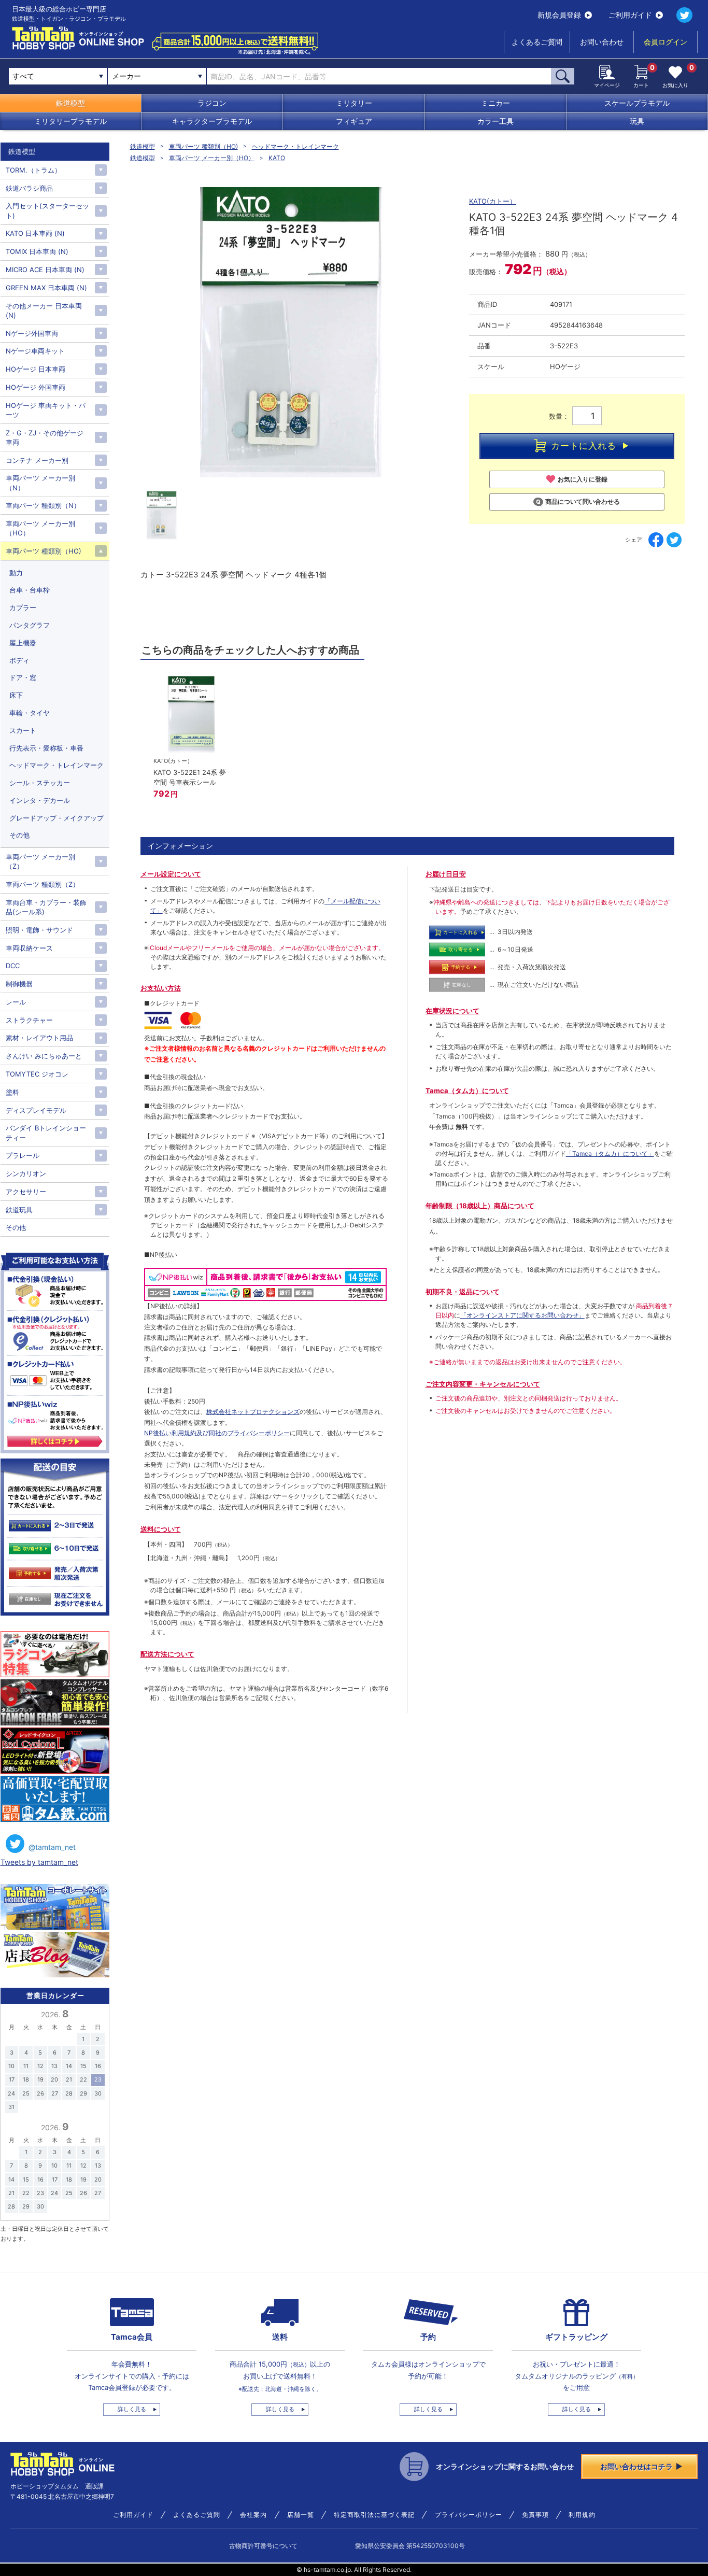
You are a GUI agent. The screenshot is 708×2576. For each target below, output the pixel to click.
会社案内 (253, 2515)
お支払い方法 (161, 988)
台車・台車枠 (30, 590)
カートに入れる (584, 446)
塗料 (12, 1092)
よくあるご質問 (537, 42)
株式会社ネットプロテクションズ (253, 1412)
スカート (23, 730)
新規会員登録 (559, 15)
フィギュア (354, 121)
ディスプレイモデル (36, 1110)
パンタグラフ (30, 625)
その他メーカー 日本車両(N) (44, 310)
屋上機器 (23, 643)
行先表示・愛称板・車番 (46, 748)
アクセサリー (26, 1192)
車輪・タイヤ (30, 713)
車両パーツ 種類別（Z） (43, 884)
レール (16, 1002)
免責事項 (535, 2515)
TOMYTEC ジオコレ (37, 1074)
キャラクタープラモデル (212, 121)
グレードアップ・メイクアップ (56, 818)
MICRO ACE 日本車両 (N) (45, 270)
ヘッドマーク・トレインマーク (295, 146)
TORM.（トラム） (33, 170)
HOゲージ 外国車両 (36, 387)
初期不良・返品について (463, 1292)
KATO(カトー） (493, 201)
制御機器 (19, 984)
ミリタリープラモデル (70, 121)
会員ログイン (665, 42)
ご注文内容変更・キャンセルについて (483, 1384)
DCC (13, 966)
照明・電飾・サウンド (39, 930)
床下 (16, 695)
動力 (16, 573)
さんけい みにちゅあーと (44, 1056)
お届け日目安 (446, 874)
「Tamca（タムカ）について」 (610, 1153)
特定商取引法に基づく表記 (374, 2515)
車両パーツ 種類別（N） (43, 505)
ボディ (19, 660)
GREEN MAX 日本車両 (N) (46, 288)
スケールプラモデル (637, 103)
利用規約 (582, 2515)
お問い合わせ (602, 42)
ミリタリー (354, 103)
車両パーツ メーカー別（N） (40, 483)
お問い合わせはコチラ (636, 2466)
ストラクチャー (29, 1020)
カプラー (23, 607)
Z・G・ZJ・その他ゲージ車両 (45, 437)
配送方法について (167, 1654)
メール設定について (171, 874)
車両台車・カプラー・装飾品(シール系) (46, 907)
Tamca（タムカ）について (467, 1091)
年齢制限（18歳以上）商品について (480, 1206)
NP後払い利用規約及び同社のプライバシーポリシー (217, 1433)
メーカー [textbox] (126, 76)
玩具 (637, 121)
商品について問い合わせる (583, 501)
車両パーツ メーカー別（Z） (40, 861)
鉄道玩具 (19, 1210)
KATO (277, 158)
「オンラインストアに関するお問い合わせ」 (522, 1315)
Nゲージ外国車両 (32, 333)
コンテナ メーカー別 (37, 460)
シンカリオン (26, 1173)
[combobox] (157, 76)
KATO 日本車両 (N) (35, 233)
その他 (19, 835)
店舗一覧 (301, 2515)
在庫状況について (452, 1011)
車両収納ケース (29, 948)
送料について (161, 1529)
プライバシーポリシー (469, 2515)
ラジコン (212, 103)
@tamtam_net (52, 1847)
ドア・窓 (23, 677)
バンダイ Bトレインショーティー (46, 1133)
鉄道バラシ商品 (29, 188)
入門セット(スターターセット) (47, 210)
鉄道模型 (70, 103)
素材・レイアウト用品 (39, 1038)
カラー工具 (495, 121)
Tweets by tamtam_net (39, 1862)
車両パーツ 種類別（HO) (203, 146)
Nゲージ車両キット (35, 351)
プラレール (23, 1155)
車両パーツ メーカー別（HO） (212, 158)
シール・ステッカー (40, 783)
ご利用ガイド (630, 15)
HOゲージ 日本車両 (36, 369)
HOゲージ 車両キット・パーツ (46, 410)
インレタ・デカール (40, 800)
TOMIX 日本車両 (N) (37, 251)
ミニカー (495, 103)
